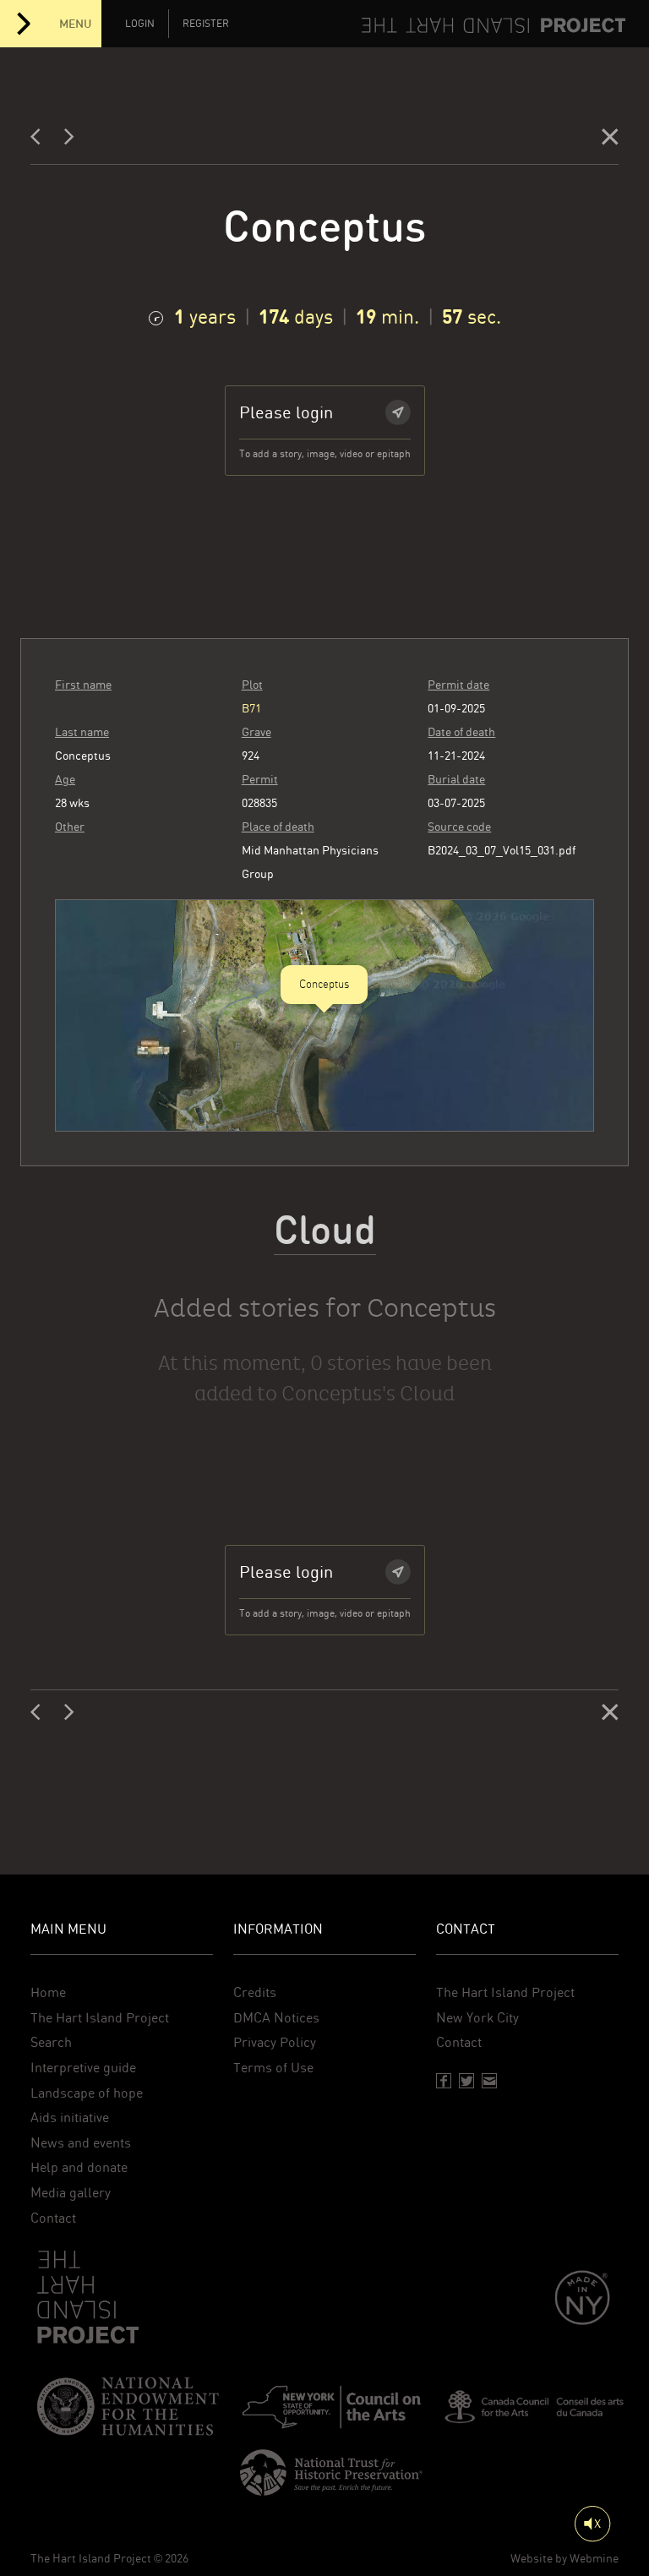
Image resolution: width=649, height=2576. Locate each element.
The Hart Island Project (100, 2018)
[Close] (610, 140)
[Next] (69, 140)
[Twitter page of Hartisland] (466, 2081)
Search (51, 2042)
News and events (81, 2143)
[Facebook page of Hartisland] (444, 2081)
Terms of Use (273, 2068)
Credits (255, 1992)
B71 (251, 708)
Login (140, 24)
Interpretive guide (83, 2068)
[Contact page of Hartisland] (489, 2081)
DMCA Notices (276, 2018)
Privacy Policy (275, 2042)
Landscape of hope (87, 2093)
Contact (53, 2218)
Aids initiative (70, 2118)
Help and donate (79, 2167)
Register (206, 24)
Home (48, 1992)
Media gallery (71, 2193)
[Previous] (41, 140)
